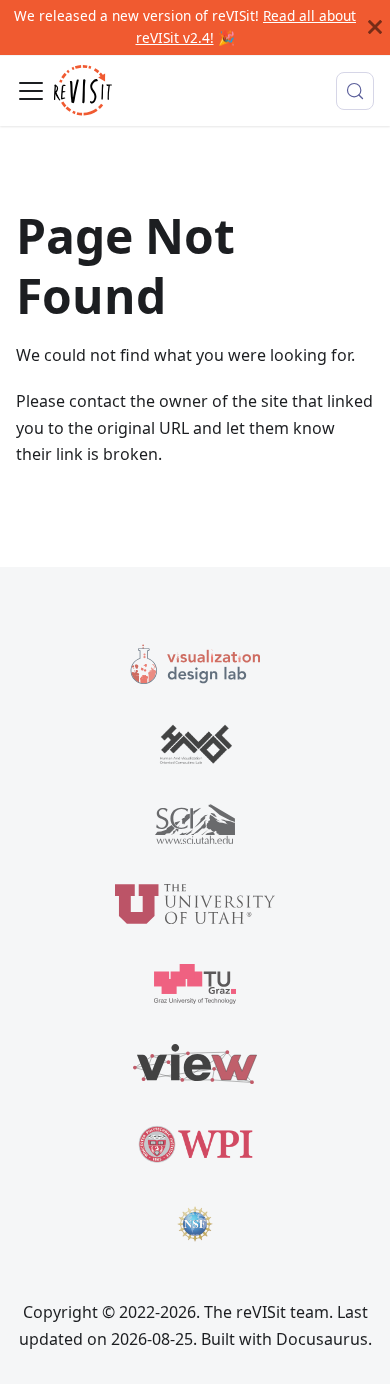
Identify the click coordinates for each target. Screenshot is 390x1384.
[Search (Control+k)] (355, 91)
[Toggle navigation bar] (31, 91)
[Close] (375, 27)
